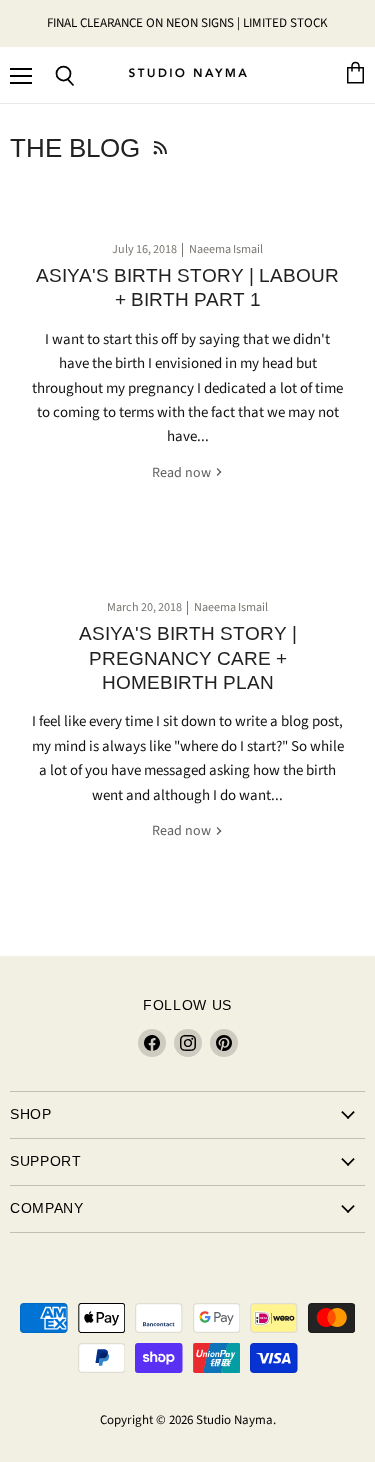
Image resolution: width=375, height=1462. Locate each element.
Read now (183, 473)
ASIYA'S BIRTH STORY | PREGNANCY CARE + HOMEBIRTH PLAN (188, 658)
